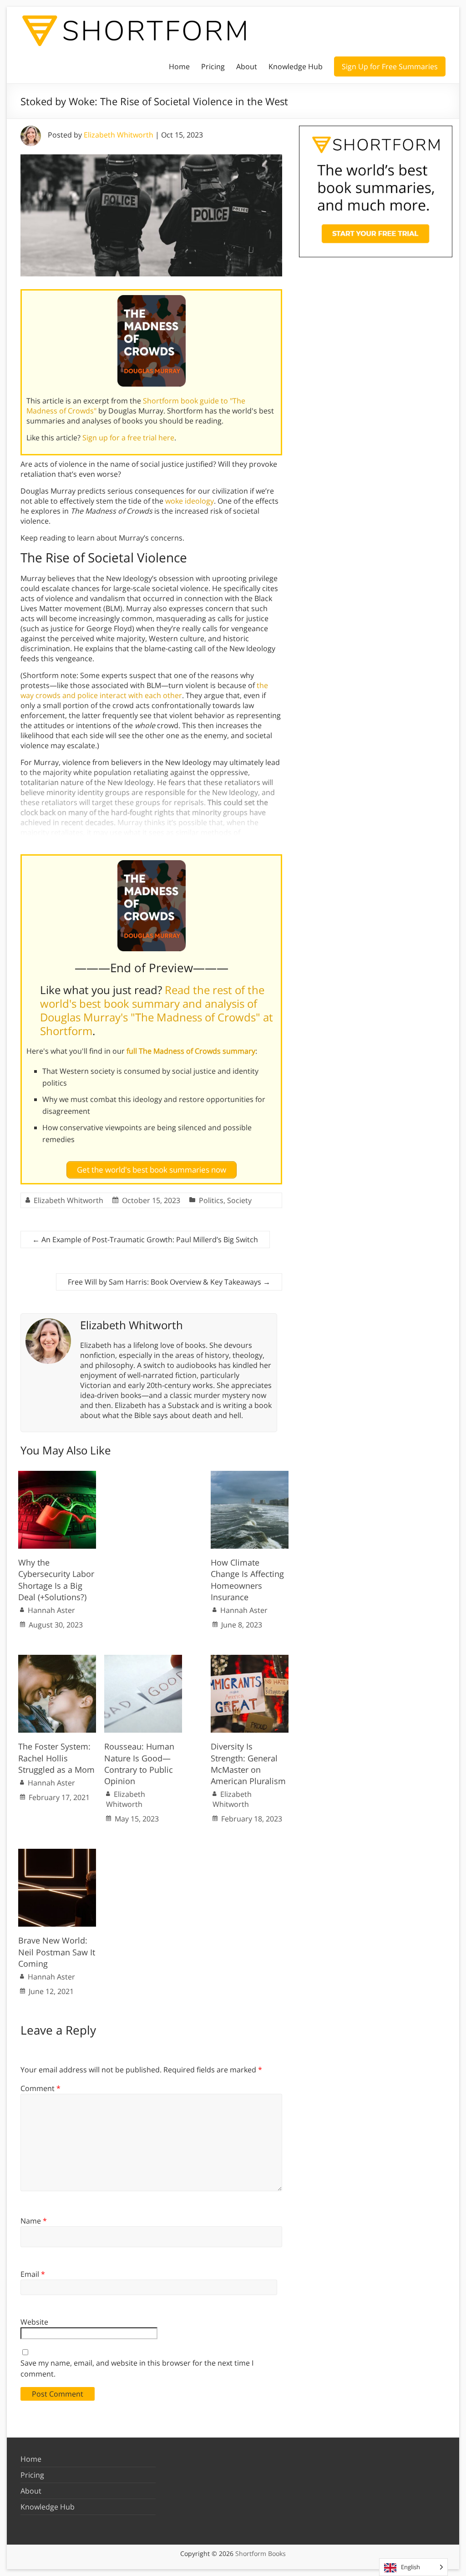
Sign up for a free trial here (128, 438)
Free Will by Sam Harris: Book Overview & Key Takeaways (169, 1282)
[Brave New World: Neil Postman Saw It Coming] (57, 1853)
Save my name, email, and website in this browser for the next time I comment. (137, 2368)
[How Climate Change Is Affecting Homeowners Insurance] (250, 1475)
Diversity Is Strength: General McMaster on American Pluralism (248, 1764)
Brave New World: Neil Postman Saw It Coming (57, 1952)
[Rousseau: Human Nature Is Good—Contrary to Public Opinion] (143, 1659)
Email (33, 2274)
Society (239, 1200)
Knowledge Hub (296, 66)
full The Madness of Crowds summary (191, 1051)
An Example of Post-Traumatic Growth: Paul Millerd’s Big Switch (145, 1240)
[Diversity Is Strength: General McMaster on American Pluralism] (250, 1659)
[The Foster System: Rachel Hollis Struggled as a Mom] (57, 1659)
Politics (211, 1200)
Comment (41, 2088)
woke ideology (190, 501)
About (247, 66)
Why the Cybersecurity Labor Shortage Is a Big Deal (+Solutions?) (56, 1580)
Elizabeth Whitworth (119, 135)
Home (179, 66)
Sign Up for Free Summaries (390, 66)
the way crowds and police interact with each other (144, 690)
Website (34, 2322)
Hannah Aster (51, 1610)
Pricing (213, 66)
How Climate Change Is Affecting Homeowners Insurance (247, 1580)
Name (34, 2221)
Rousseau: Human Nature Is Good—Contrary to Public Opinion (139, 1764)
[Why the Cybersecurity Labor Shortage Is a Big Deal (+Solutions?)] (57, 1475)
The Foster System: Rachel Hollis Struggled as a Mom (56, 1758)
